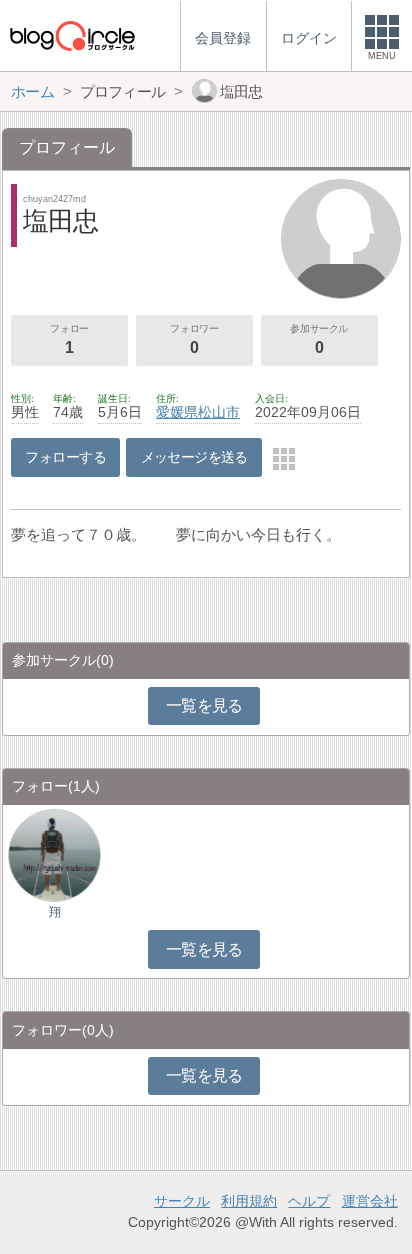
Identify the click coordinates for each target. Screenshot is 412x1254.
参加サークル (319, 339)
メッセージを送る (194, 457)
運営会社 (370, 1201)
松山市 (219, 412)
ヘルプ (309, 1201)
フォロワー (194, 339)
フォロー (69, 339)
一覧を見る (204, 705)
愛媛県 (177, 412)
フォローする (65, 457)
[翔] (54, 854)
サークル (182, 1201)
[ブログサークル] (72, 35)
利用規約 (249, 1201)
